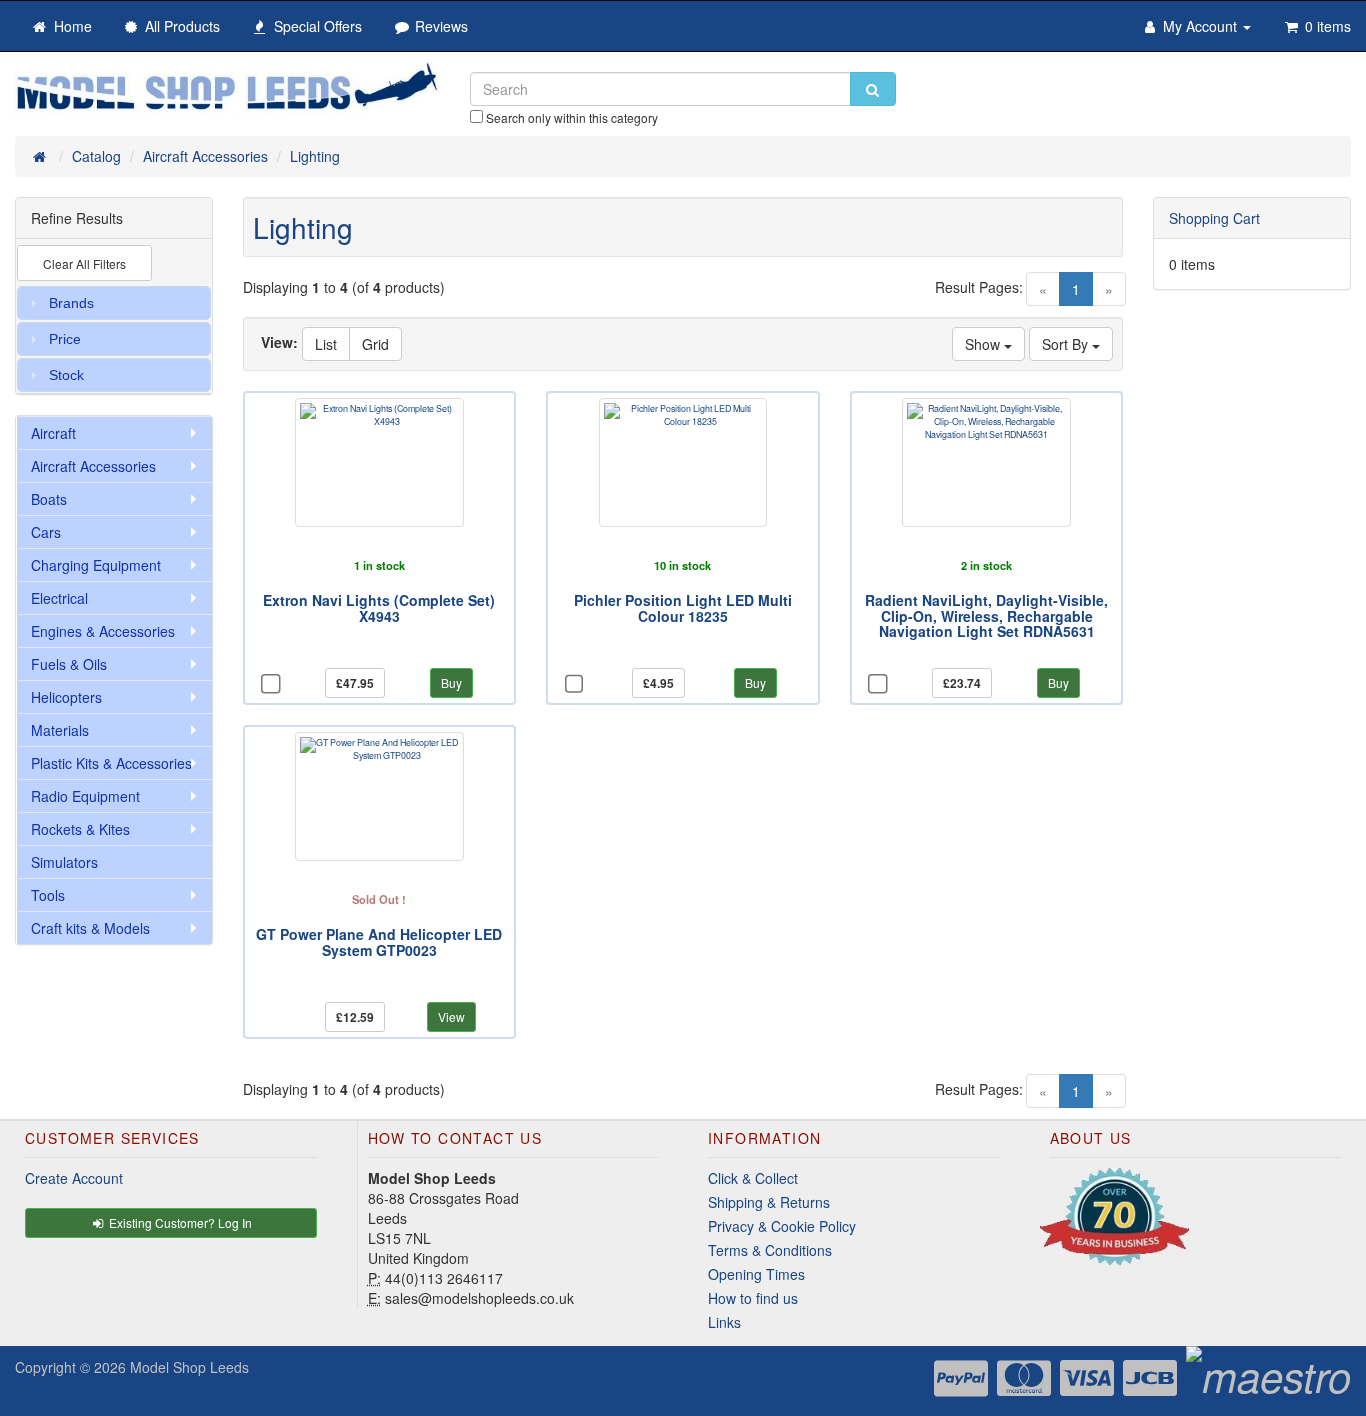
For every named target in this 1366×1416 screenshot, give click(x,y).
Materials (60, 730)
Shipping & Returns (769, 1202)
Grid (375, 344)
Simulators (64, 862)
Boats (49, 499)
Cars (46, 532)
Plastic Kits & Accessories (111, 763)
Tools (48, 895)
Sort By (1067, 344)
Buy (451, 682)
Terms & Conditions (770, 1250)
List (326, 344)
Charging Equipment (96, 565)
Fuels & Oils (69, 664)
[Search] (873, 89)
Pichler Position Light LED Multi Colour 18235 (683, 607)
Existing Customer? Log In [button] (179, 1222)
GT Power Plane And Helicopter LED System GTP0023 (379, 941)
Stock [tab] (66, 375)
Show (984, 344)
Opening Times (756, 1274)
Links (724, 1322)
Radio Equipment (85, 796)
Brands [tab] (71, 303)
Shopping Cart (1214, 218)
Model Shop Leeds (189, 1367)
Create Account (74, 1178)
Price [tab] (65, 339)
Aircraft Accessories (93, 466)
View (451, 1016)
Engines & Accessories (103, 631)
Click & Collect (753, 1178)
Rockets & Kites (80, 829)
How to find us (753, 1298)
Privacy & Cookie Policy (782, 1226)
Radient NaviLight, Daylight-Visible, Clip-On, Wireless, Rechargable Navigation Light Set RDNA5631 (986, 615)
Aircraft (53, 433)
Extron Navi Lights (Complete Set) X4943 (379, 607)
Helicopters (66, 697)
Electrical (59, 598)
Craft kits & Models (90, 928)
